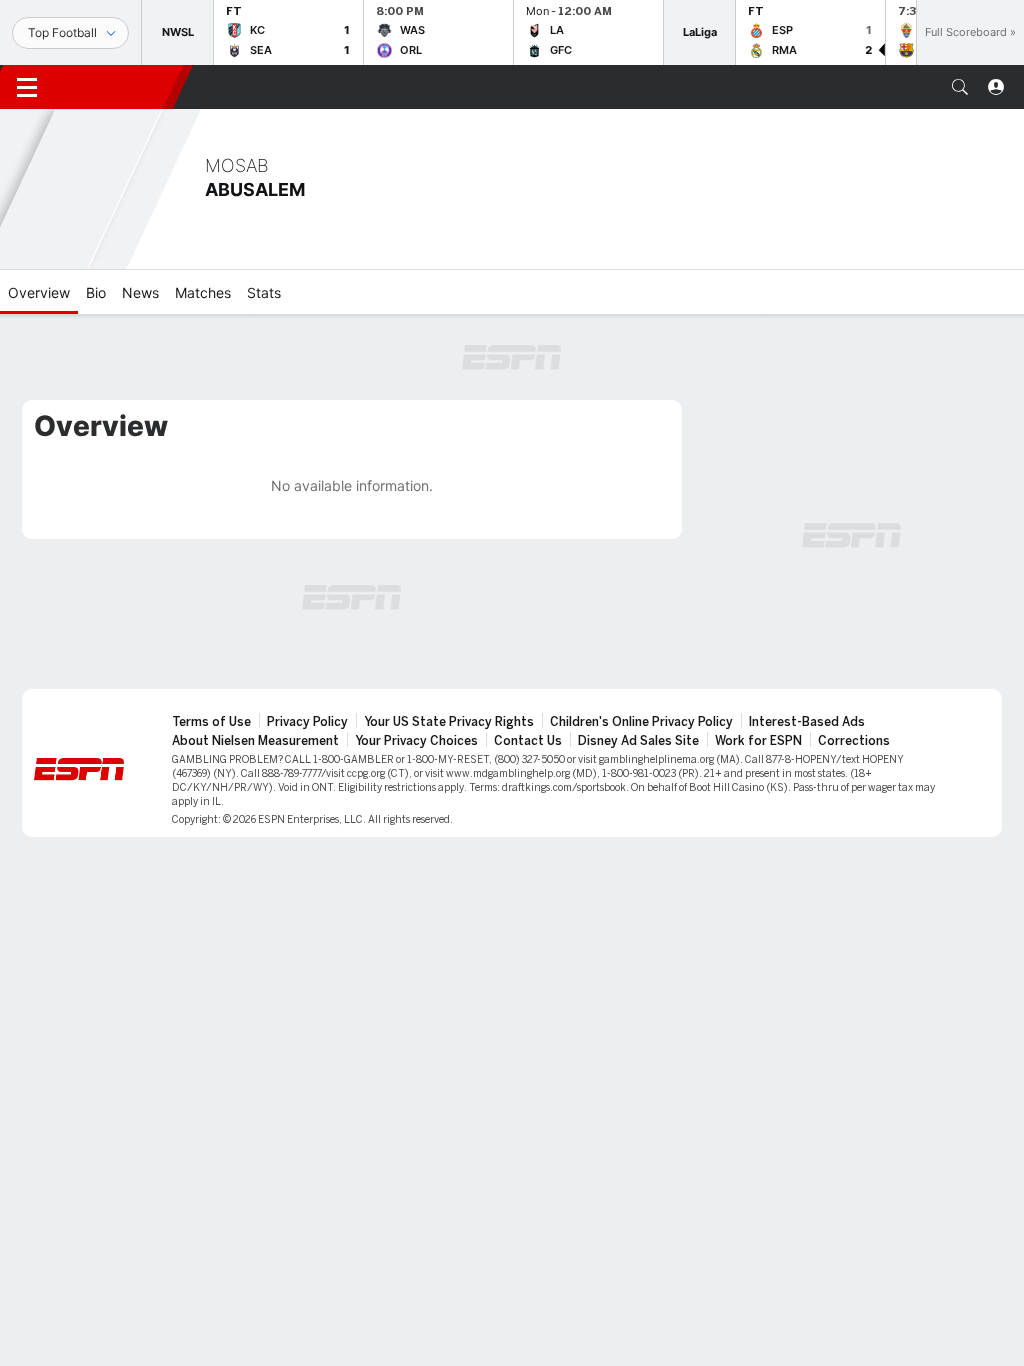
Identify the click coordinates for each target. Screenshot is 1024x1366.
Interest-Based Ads (807, 722)
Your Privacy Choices (416, 741)
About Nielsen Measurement (255, 741)
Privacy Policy (307, 722)
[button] (960, 87)
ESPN (118, 87)
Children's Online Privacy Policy (641, 722)
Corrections (854, 741)
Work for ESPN (758, 741)
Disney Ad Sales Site (638, 741)
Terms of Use (211, 722)
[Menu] (27, 87)
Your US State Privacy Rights (449, 722)
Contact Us (528, 741)
